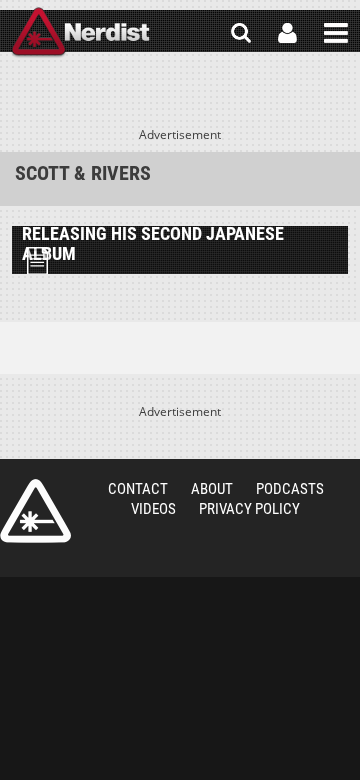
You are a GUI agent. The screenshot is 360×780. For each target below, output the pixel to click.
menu (336, 33)
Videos (153, 509)
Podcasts (290, 489)
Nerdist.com (35, 511)
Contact (138, 489)
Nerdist (80, 33)
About (212, 489)
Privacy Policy (249, 509)
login (287, 33)
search (241, 33)
